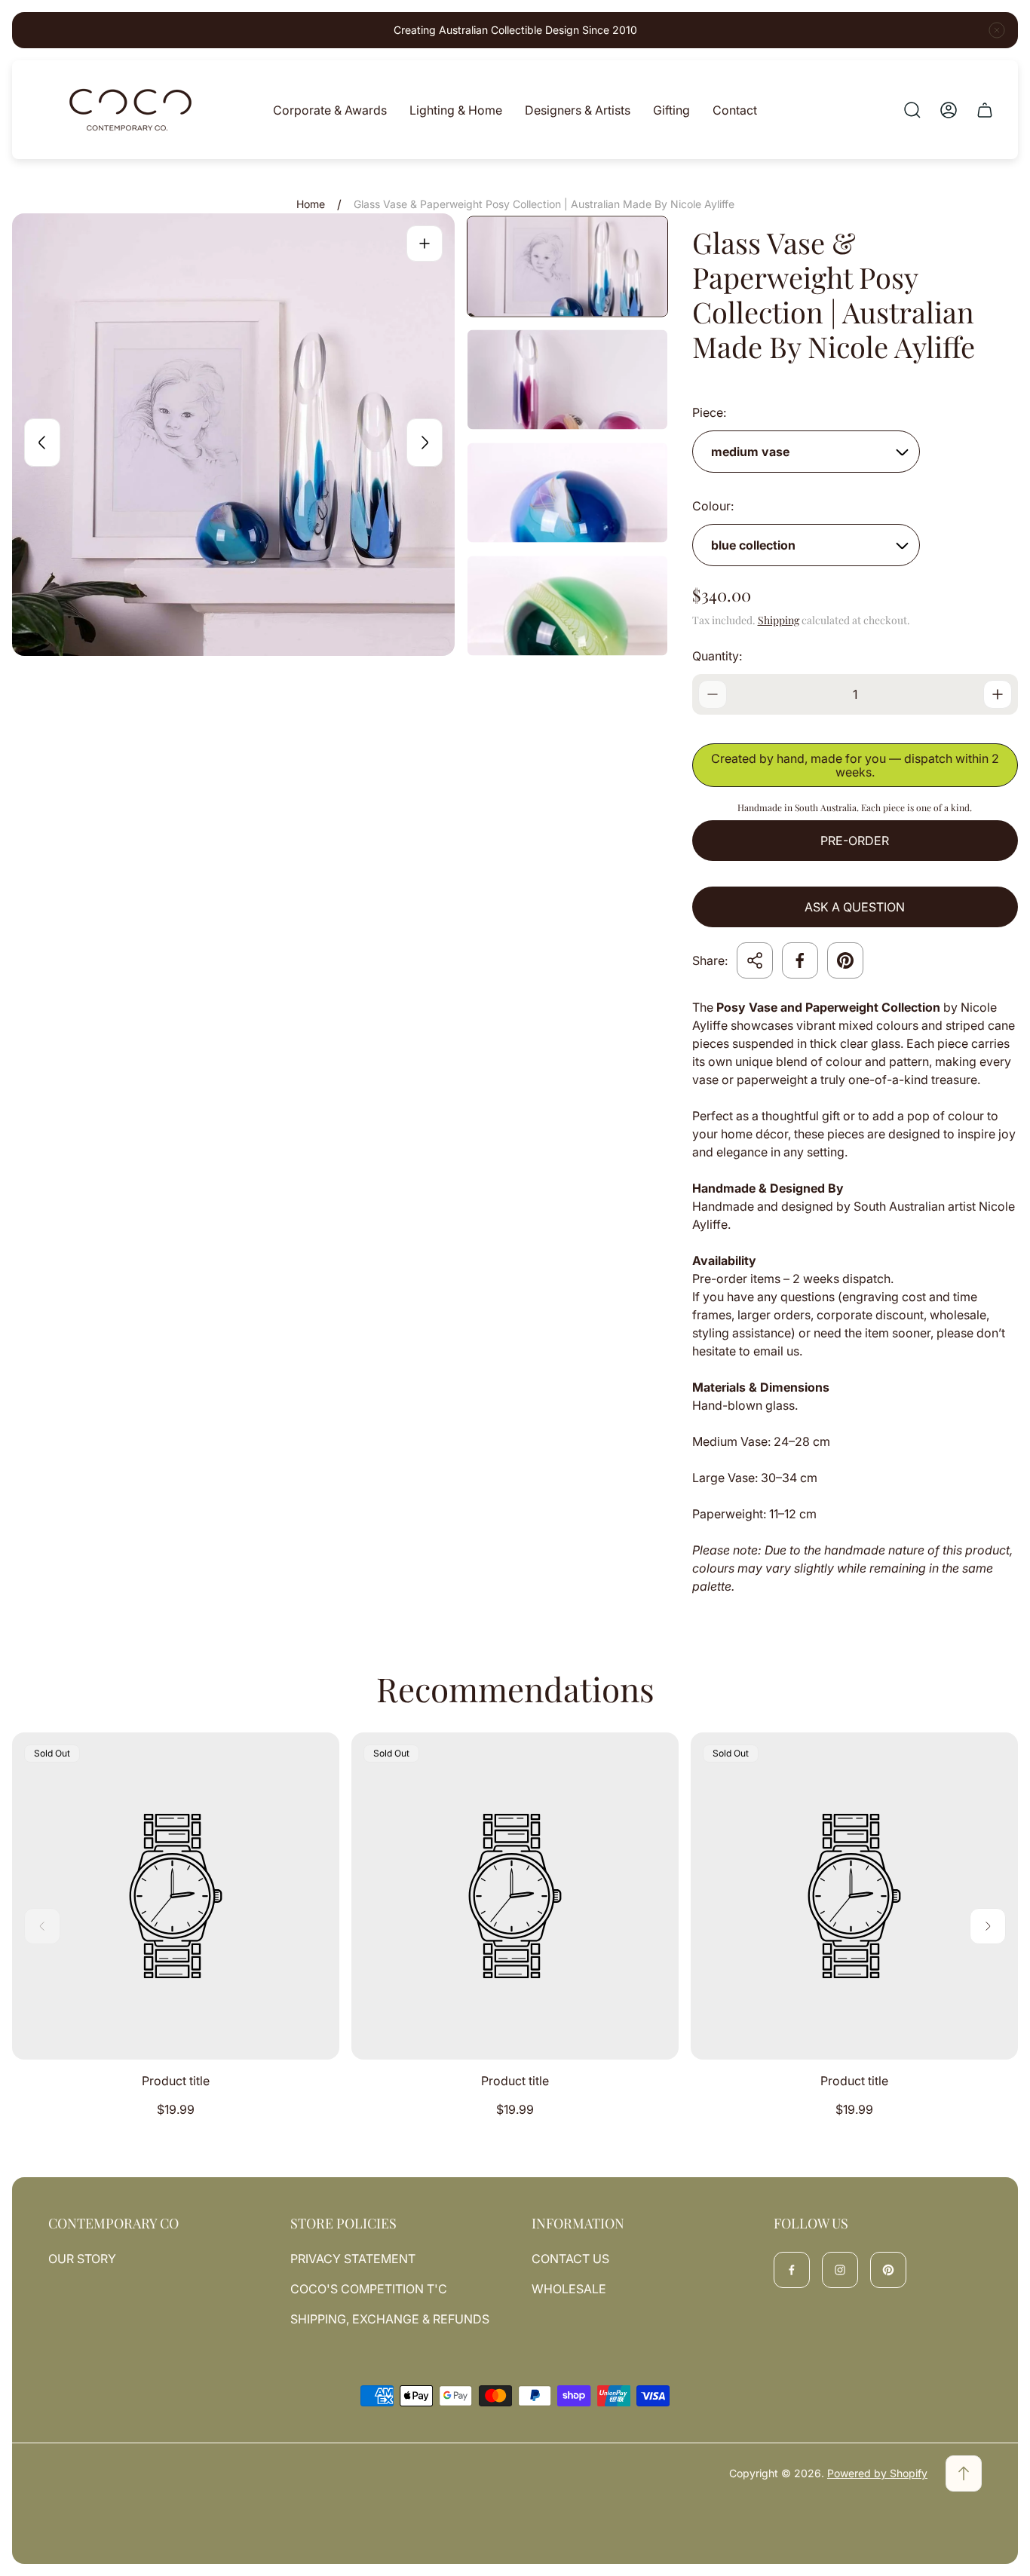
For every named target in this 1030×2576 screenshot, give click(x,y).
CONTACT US (570, 2259)
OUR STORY (82, 2259)
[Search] (912, 110)
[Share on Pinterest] (845, 960)
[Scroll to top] (964, 2473)
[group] (567, 267)
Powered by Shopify (877, 2473)
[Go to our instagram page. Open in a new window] (840, 2270)
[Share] (755, 960)
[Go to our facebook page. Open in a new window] (792, 2270)
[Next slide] (425, 443)
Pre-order (855, 841)
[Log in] (949, 110)
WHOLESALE (569, 2289)
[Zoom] (425, 244)
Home (311, 204)
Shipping (779, 620)
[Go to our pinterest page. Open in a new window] (888, 2270)
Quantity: (717, 656)
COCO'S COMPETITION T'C (369, 2289)
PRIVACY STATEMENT (353, 2259)
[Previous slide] (42, 443)
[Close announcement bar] (997, 30)
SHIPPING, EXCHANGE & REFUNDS (390, 2319)
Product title (176, 2081)
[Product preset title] (176, 1896)
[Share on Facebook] (800, 960)
